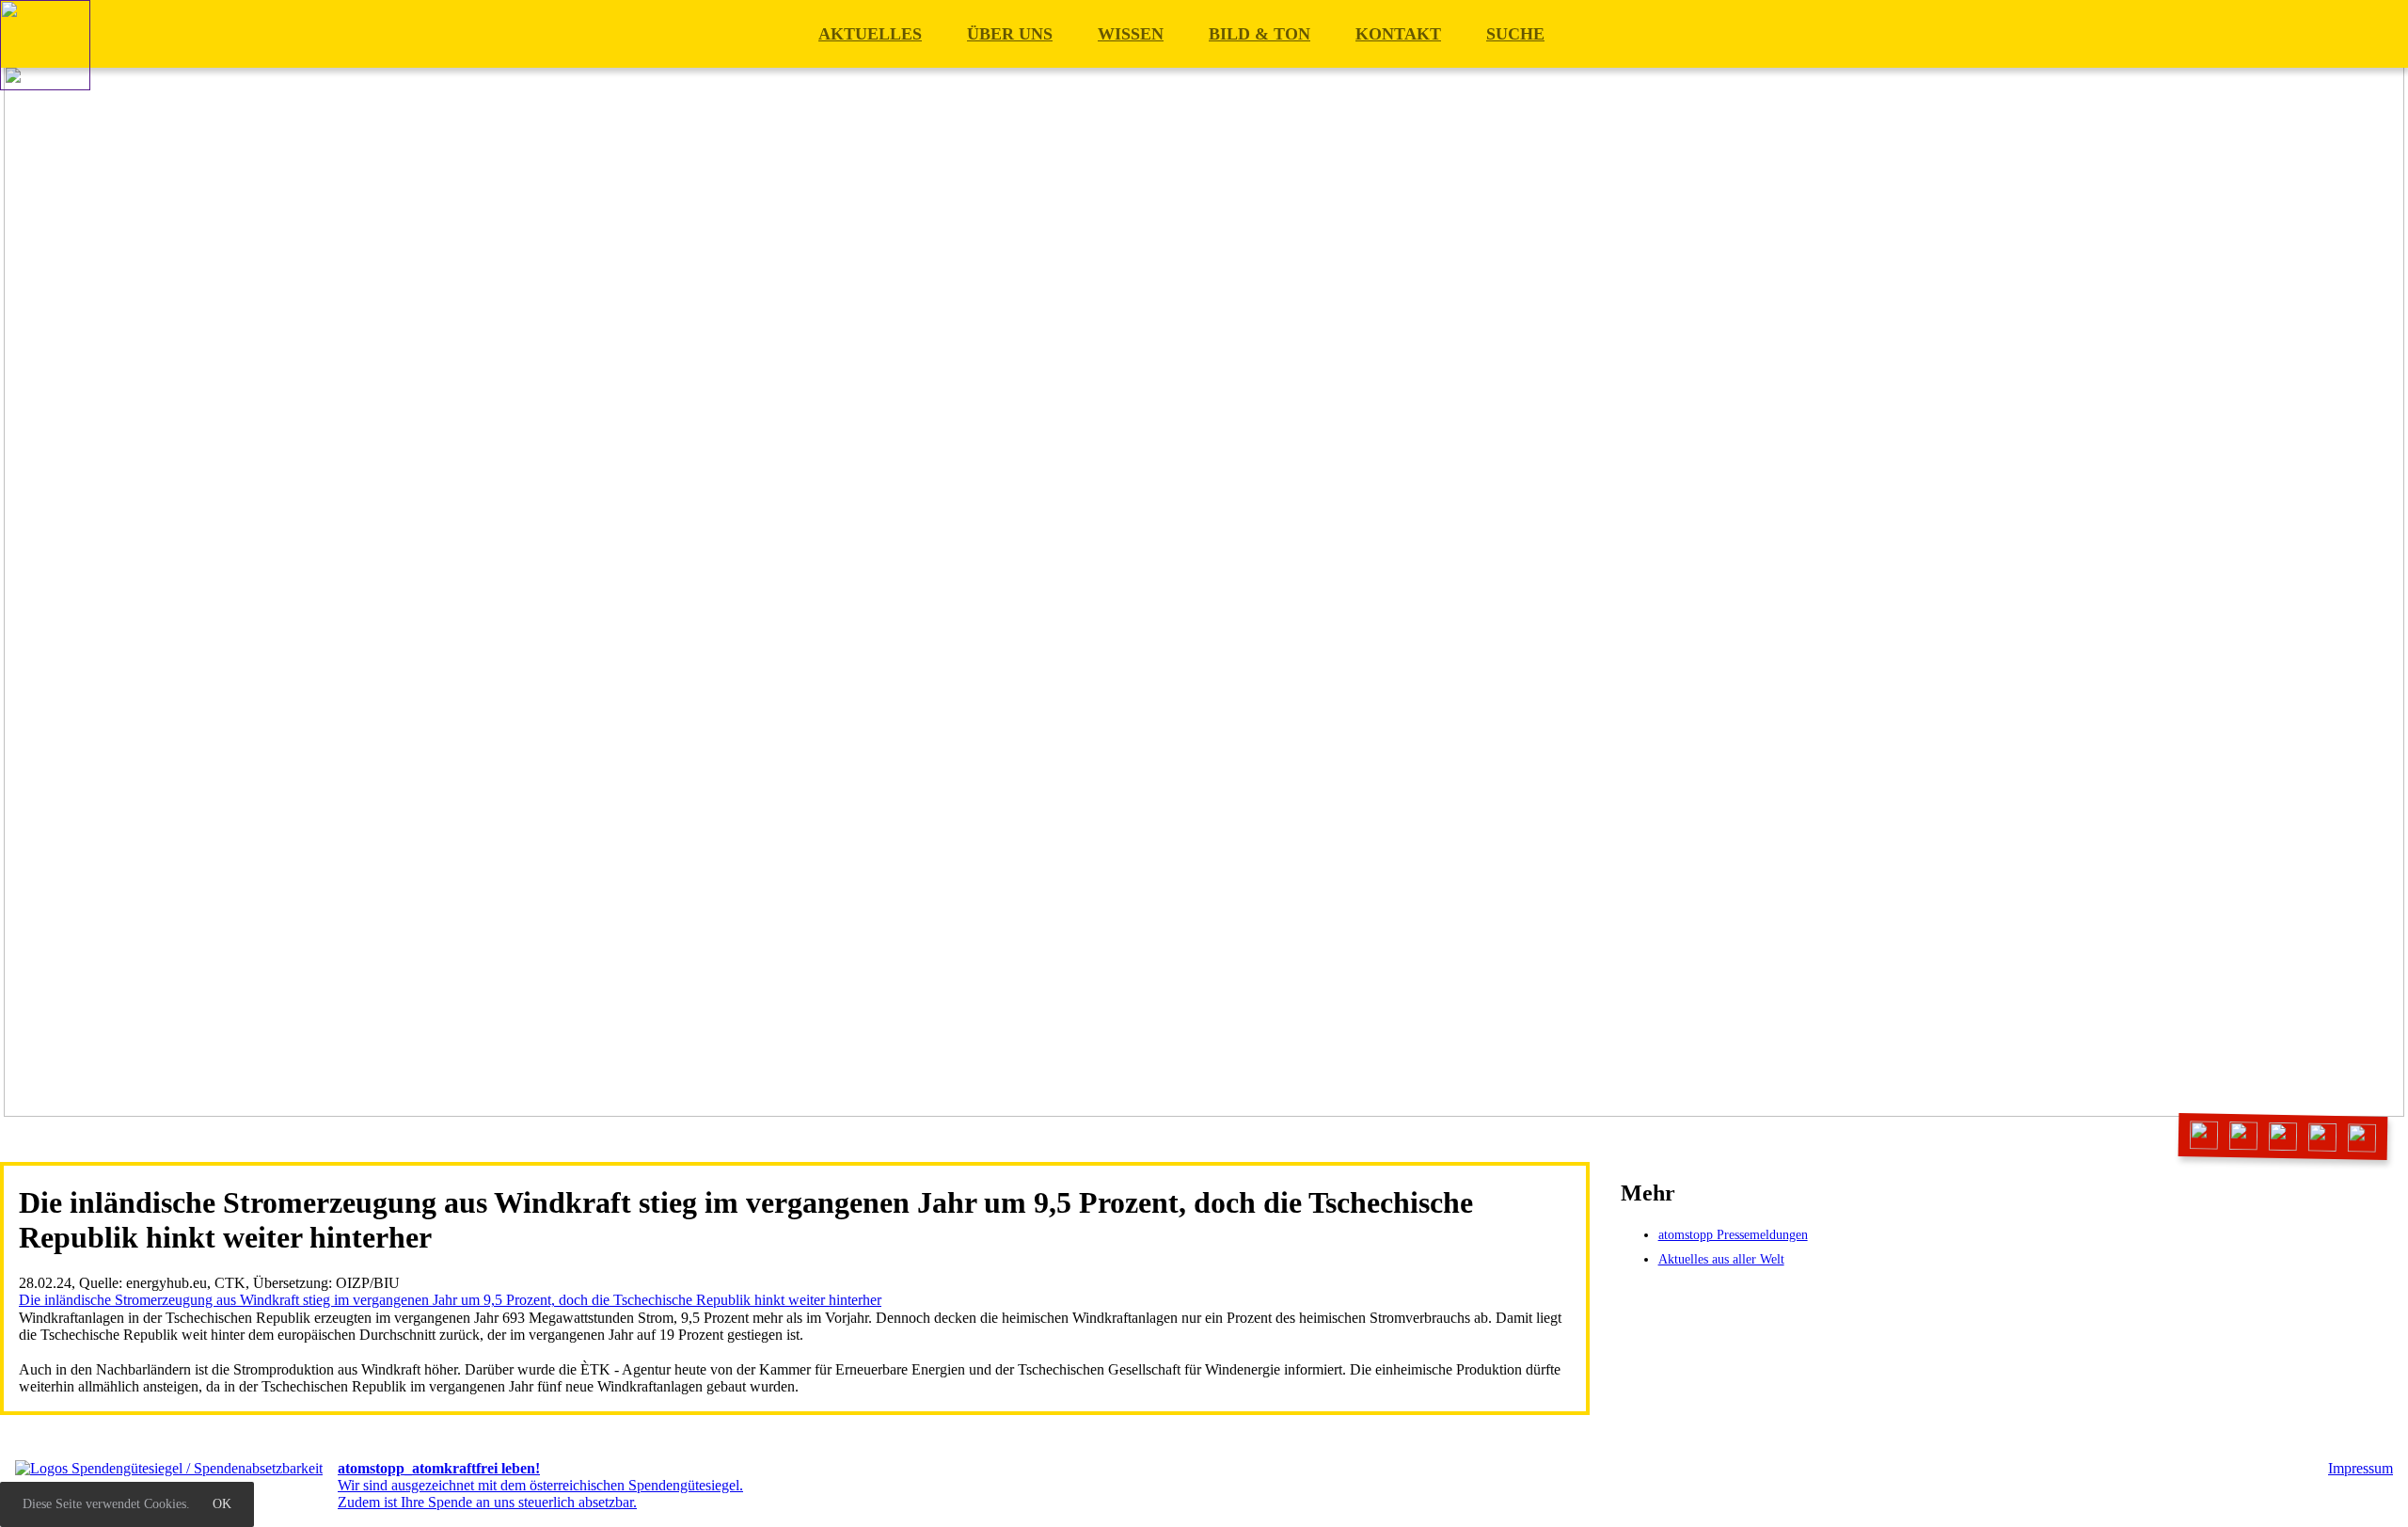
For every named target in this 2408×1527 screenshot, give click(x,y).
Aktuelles (870, 34)
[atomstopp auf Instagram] (2283, 1136)
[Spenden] (2362, 1138)
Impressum (2360, 1468)
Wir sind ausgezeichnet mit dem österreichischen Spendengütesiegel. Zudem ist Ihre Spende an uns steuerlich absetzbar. (540, 1486)
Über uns (1010, 34)
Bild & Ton (1259, 34)
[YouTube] (2323, 1137)
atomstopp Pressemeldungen (1733, 1235)
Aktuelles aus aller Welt (1721, 1259)
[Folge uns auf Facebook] (2244, 1136)
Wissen (1131, 34)
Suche (1515, 34)
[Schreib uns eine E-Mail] (2204, 1135)
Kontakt (1398, 34)
